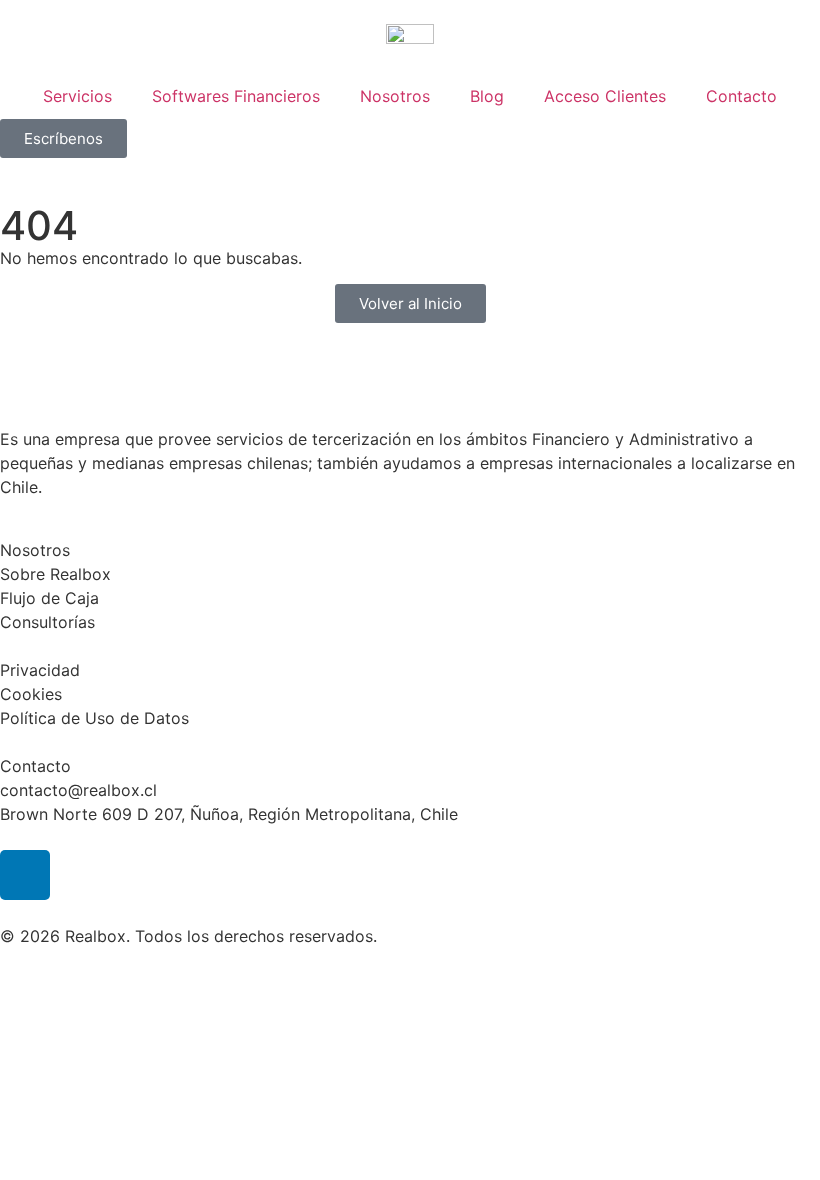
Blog (487, 96)
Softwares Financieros (236, 96)
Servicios (77, 96)
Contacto (741, 96)
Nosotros (395, 96)
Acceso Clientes (605, 96)
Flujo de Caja (49, 598)
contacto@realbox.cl (78, 790)
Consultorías (47, 622)
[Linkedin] (25, 875)
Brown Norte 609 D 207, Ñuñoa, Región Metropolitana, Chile (229, 814)
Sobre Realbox (55, 574)
